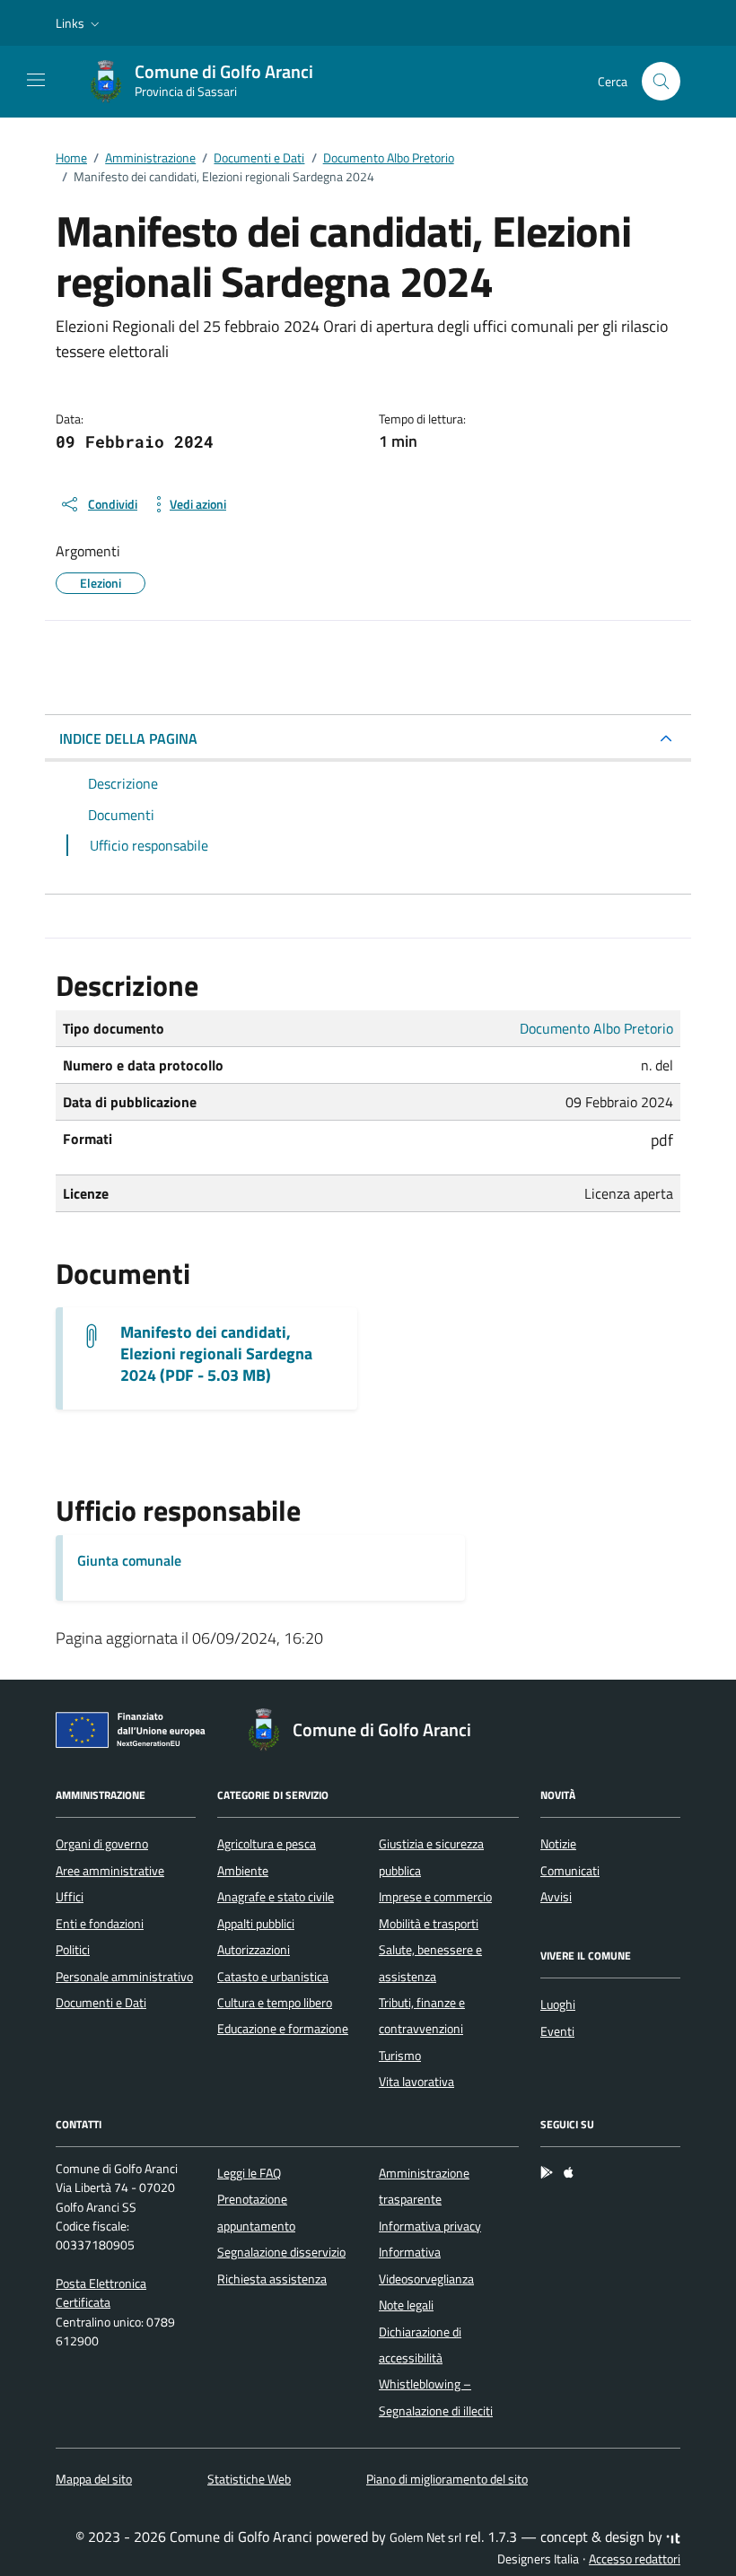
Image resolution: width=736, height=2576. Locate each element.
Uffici (70, 1897)
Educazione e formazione (283, 2029)
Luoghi (558, 2004)
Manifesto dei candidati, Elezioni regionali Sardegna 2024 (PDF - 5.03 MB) (216, 1354)
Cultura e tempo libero (275, 2003)
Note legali (406, 2305)
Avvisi (556, 1897)
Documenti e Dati (101, 2003)
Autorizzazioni (254, 1950)
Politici (73, 1950)
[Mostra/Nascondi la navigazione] (36, 80)
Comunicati (570, 1871)
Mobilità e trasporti (429, 1924)
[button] (79, 23)
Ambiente (243, 1871)
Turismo (400, 2056)
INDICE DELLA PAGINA (128, 738)
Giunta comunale (129, 1560)
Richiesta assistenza (272, 2279)
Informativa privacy (430, 2226)
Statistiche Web (249, 2479)
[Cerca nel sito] (661, 81)
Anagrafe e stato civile (276, 1897)
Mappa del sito (94, 2479)
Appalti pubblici (256, 1924)
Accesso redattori (635, 2559)
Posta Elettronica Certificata (101, 2293)
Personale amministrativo (124, 1977)
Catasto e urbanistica (273, 1977)
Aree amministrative (110, 1871)
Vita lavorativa (416, 2082)
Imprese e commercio (435, 1897)
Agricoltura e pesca (267, 1844)
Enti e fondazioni (100, 1924)
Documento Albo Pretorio (596, 1028)
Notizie (558, 1844)
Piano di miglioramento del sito (447, 2479)
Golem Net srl (425, 2537)
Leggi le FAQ (249, 2173)
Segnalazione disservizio (281, 2252)
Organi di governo (102, 1844)
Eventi (557, 2031)
